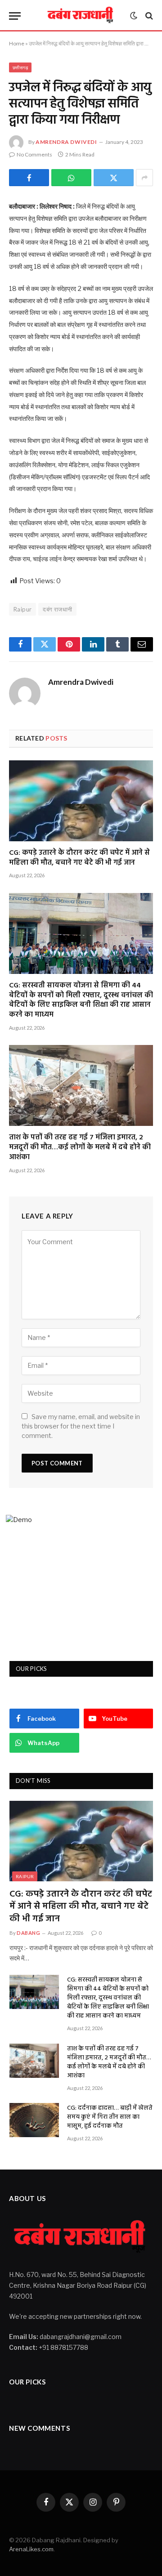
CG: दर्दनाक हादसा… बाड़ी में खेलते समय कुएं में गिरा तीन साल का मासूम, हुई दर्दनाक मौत (110, 2117)
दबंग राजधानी (57, 609)
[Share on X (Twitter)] (114, 178)
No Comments (34, 154)
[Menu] (15, 16)
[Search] (148, 16)
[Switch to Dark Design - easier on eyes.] (134, 16)
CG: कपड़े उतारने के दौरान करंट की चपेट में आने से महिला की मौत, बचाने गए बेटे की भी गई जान (79, 858)
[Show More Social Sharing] (144, 178)
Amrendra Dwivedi (66, 142)
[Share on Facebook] (29, 178)
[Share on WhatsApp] (71, 178)
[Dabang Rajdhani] (81, 16)
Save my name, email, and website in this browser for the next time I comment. (81, 1426)
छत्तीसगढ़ (20, 67)
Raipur (22, 609)
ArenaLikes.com (31, 2549)
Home (17, 43)
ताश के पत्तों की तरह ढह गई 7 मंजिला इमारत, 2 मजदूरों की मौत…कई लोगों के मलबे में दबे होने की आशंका (80, 1147)
